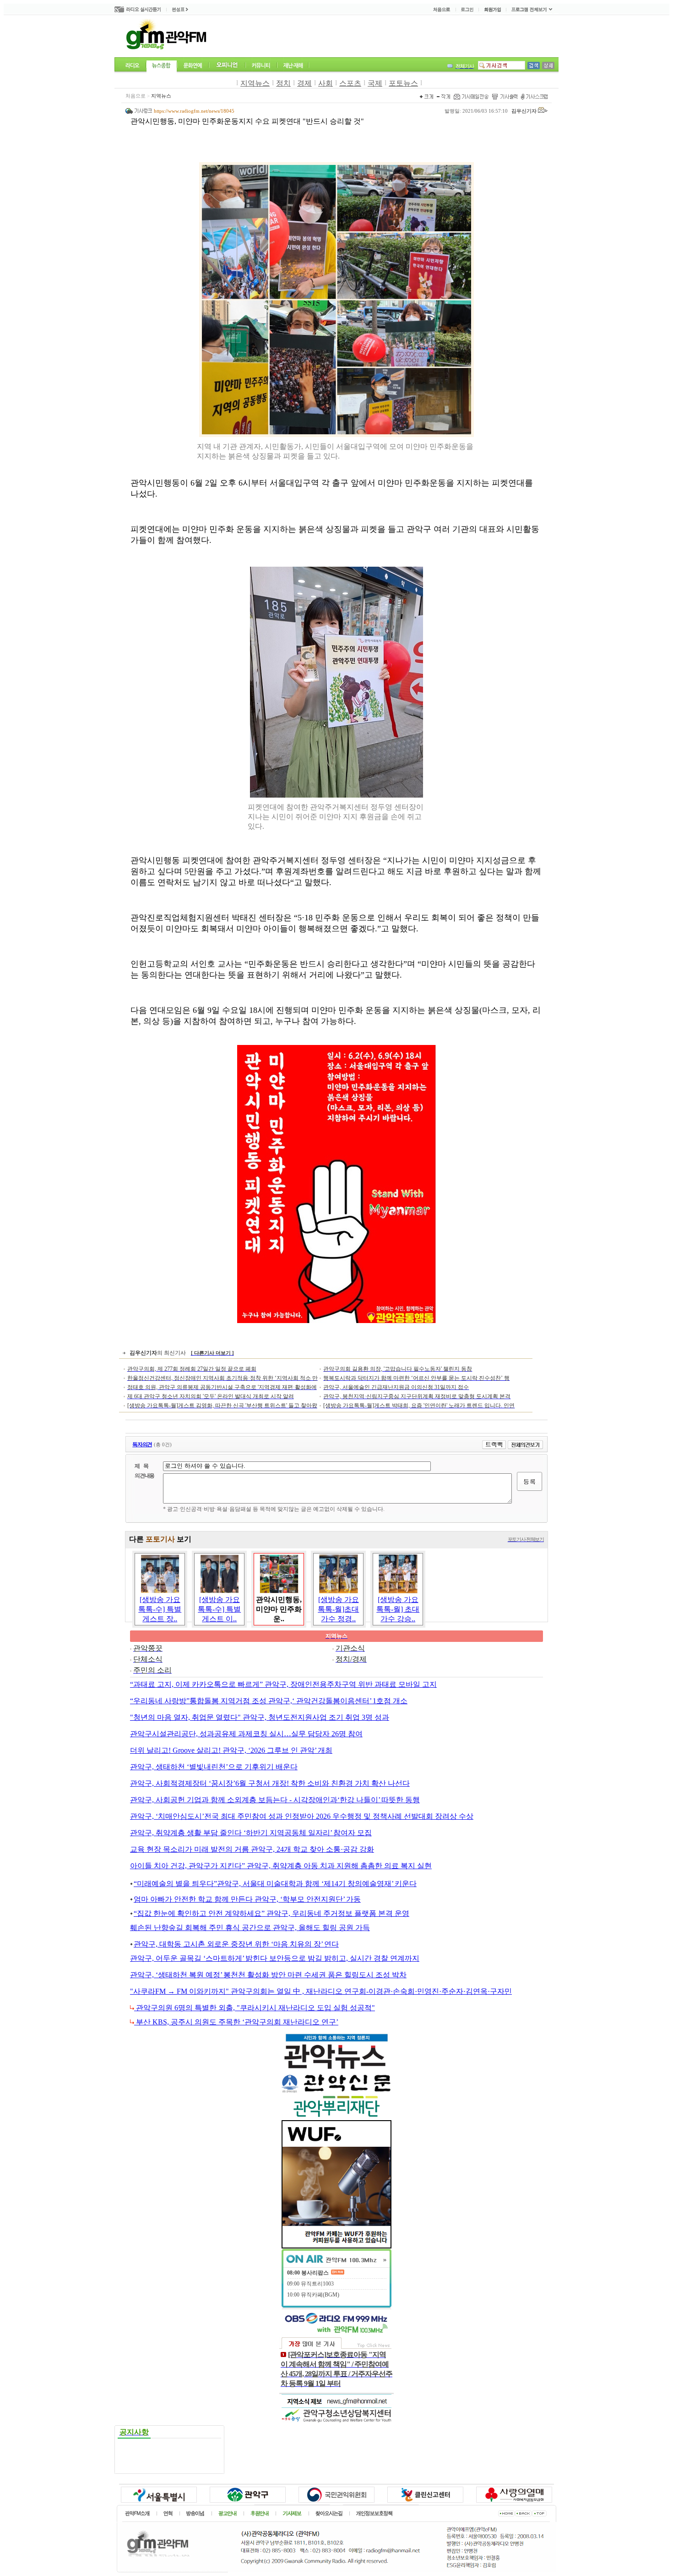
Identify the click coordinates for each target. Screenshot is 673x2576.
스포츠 (350, 83)
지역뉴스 (255, 83)
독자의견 (142, 1444)
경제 (304, 83)
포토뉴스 (403, 83)
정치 (283, 83)
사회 (326, 83)
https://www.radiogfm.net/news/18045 (194, 111)
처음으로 (136, 96)
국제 (375, 83)
